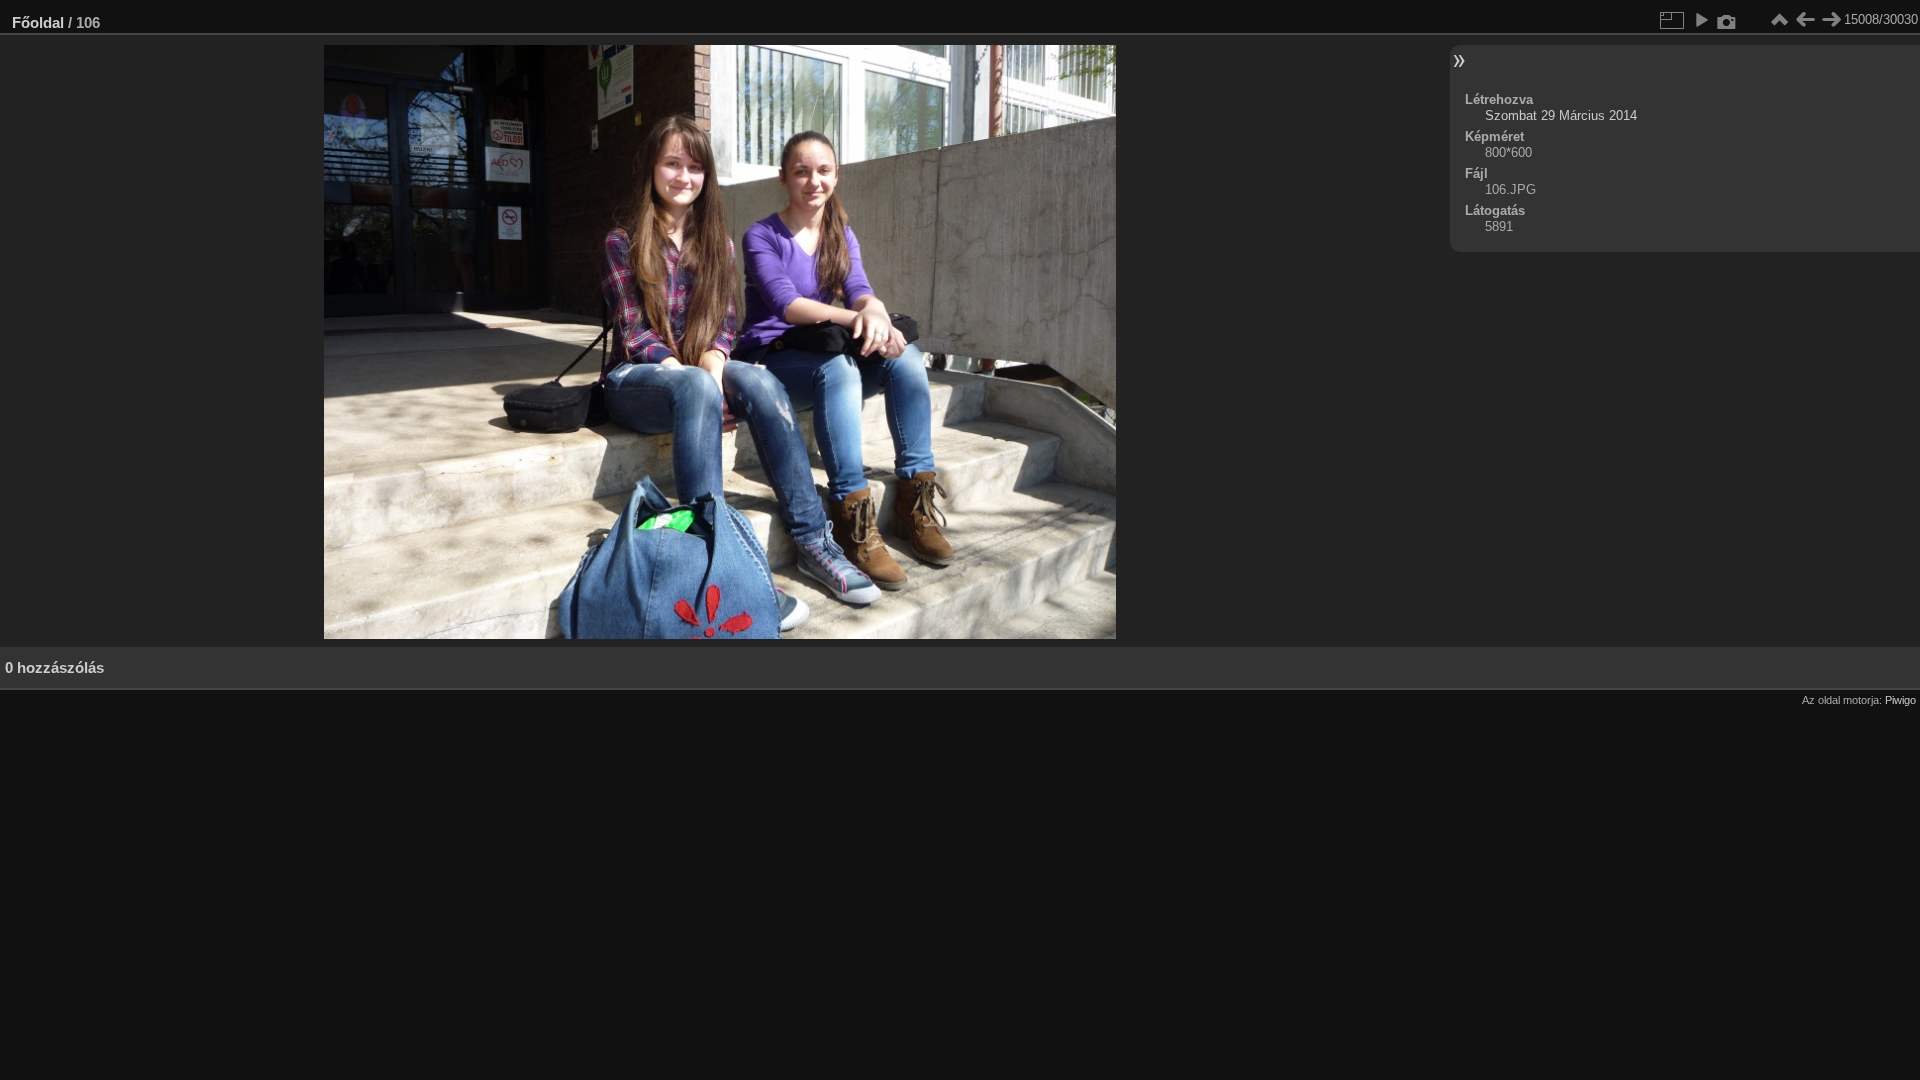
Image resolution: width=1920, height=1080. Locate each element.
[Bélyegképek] (1779, 20)
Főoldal (38, 22)
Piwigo (1900, 700)
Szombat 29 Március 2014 (1561, 115)
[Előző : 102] (1805, 20)
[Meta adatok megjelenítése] (1727, 20)
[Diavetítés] (1701, 20)
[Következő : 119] (1831, 20)
